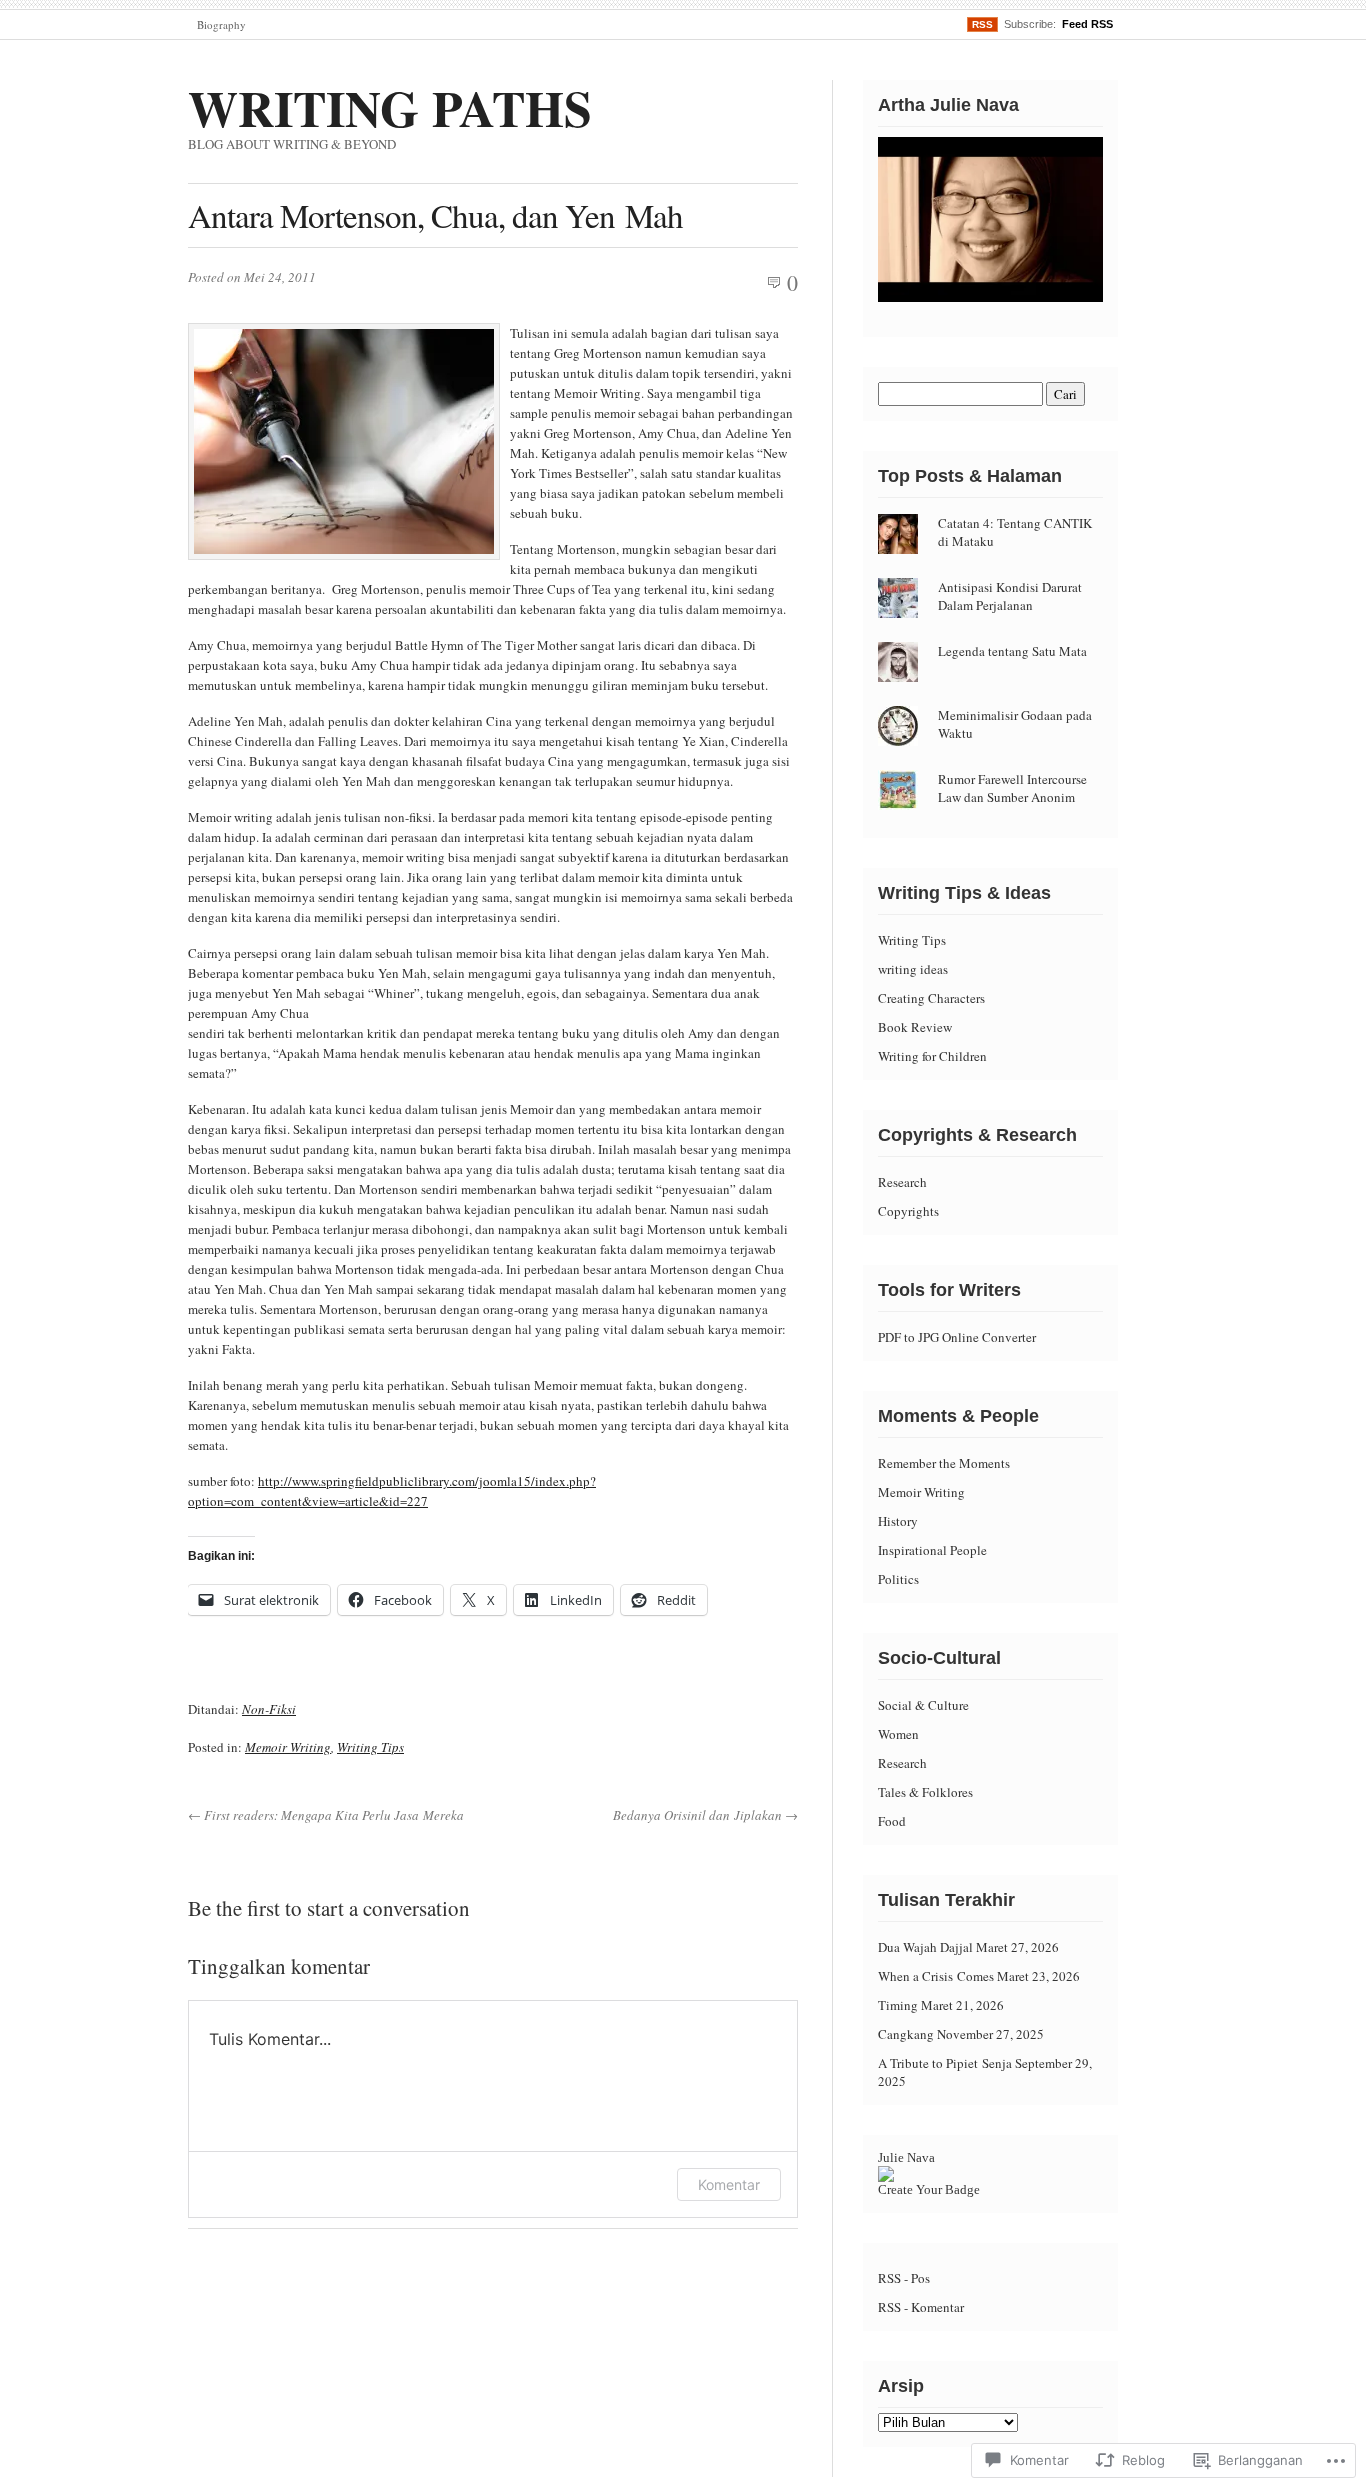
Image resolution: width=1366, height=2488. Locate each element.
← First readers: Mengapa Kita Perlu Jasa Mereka (326, 1815)
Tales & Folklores (925, 1792)
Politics (898, 1579)
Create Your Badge (929, 2189)
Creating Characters (931, 998)
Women (898, 1734)
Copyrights (908, 1211)
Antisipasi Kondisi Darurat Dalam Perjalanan (1010, 596)
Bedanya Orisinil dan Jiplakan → (705, 1815)
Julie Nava (906, 2157)
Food (892, 1821)
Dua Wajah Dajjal (925, 1947)
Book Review (915, 1027)
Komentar (729, 2184)
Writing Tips (370, 1747)
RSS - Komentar (921, 2307)
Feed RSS (1087, 24)
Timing (898, 2005)
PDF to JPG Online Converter (957, 1337)
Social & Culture (923, 1705)
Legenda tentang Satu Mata (1012, 651)
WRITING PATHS (390, 107)
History (898, 1521)
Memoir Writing (288, 1747)
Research (902, 1182)
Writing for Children (932, 1056)
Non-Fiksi (269, 1709)
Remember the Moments (944, 1463)
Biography (221, 24)
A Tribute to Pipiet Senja (945, 2063)
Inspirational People (932, 1550)
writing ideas (913, 969)
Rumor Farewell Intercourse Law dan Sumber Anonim (1012, 788)
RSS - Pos (904, 2278)
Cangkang (906, 2034)
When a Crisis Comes (936, 1976)
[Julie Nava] (886, 2177)
